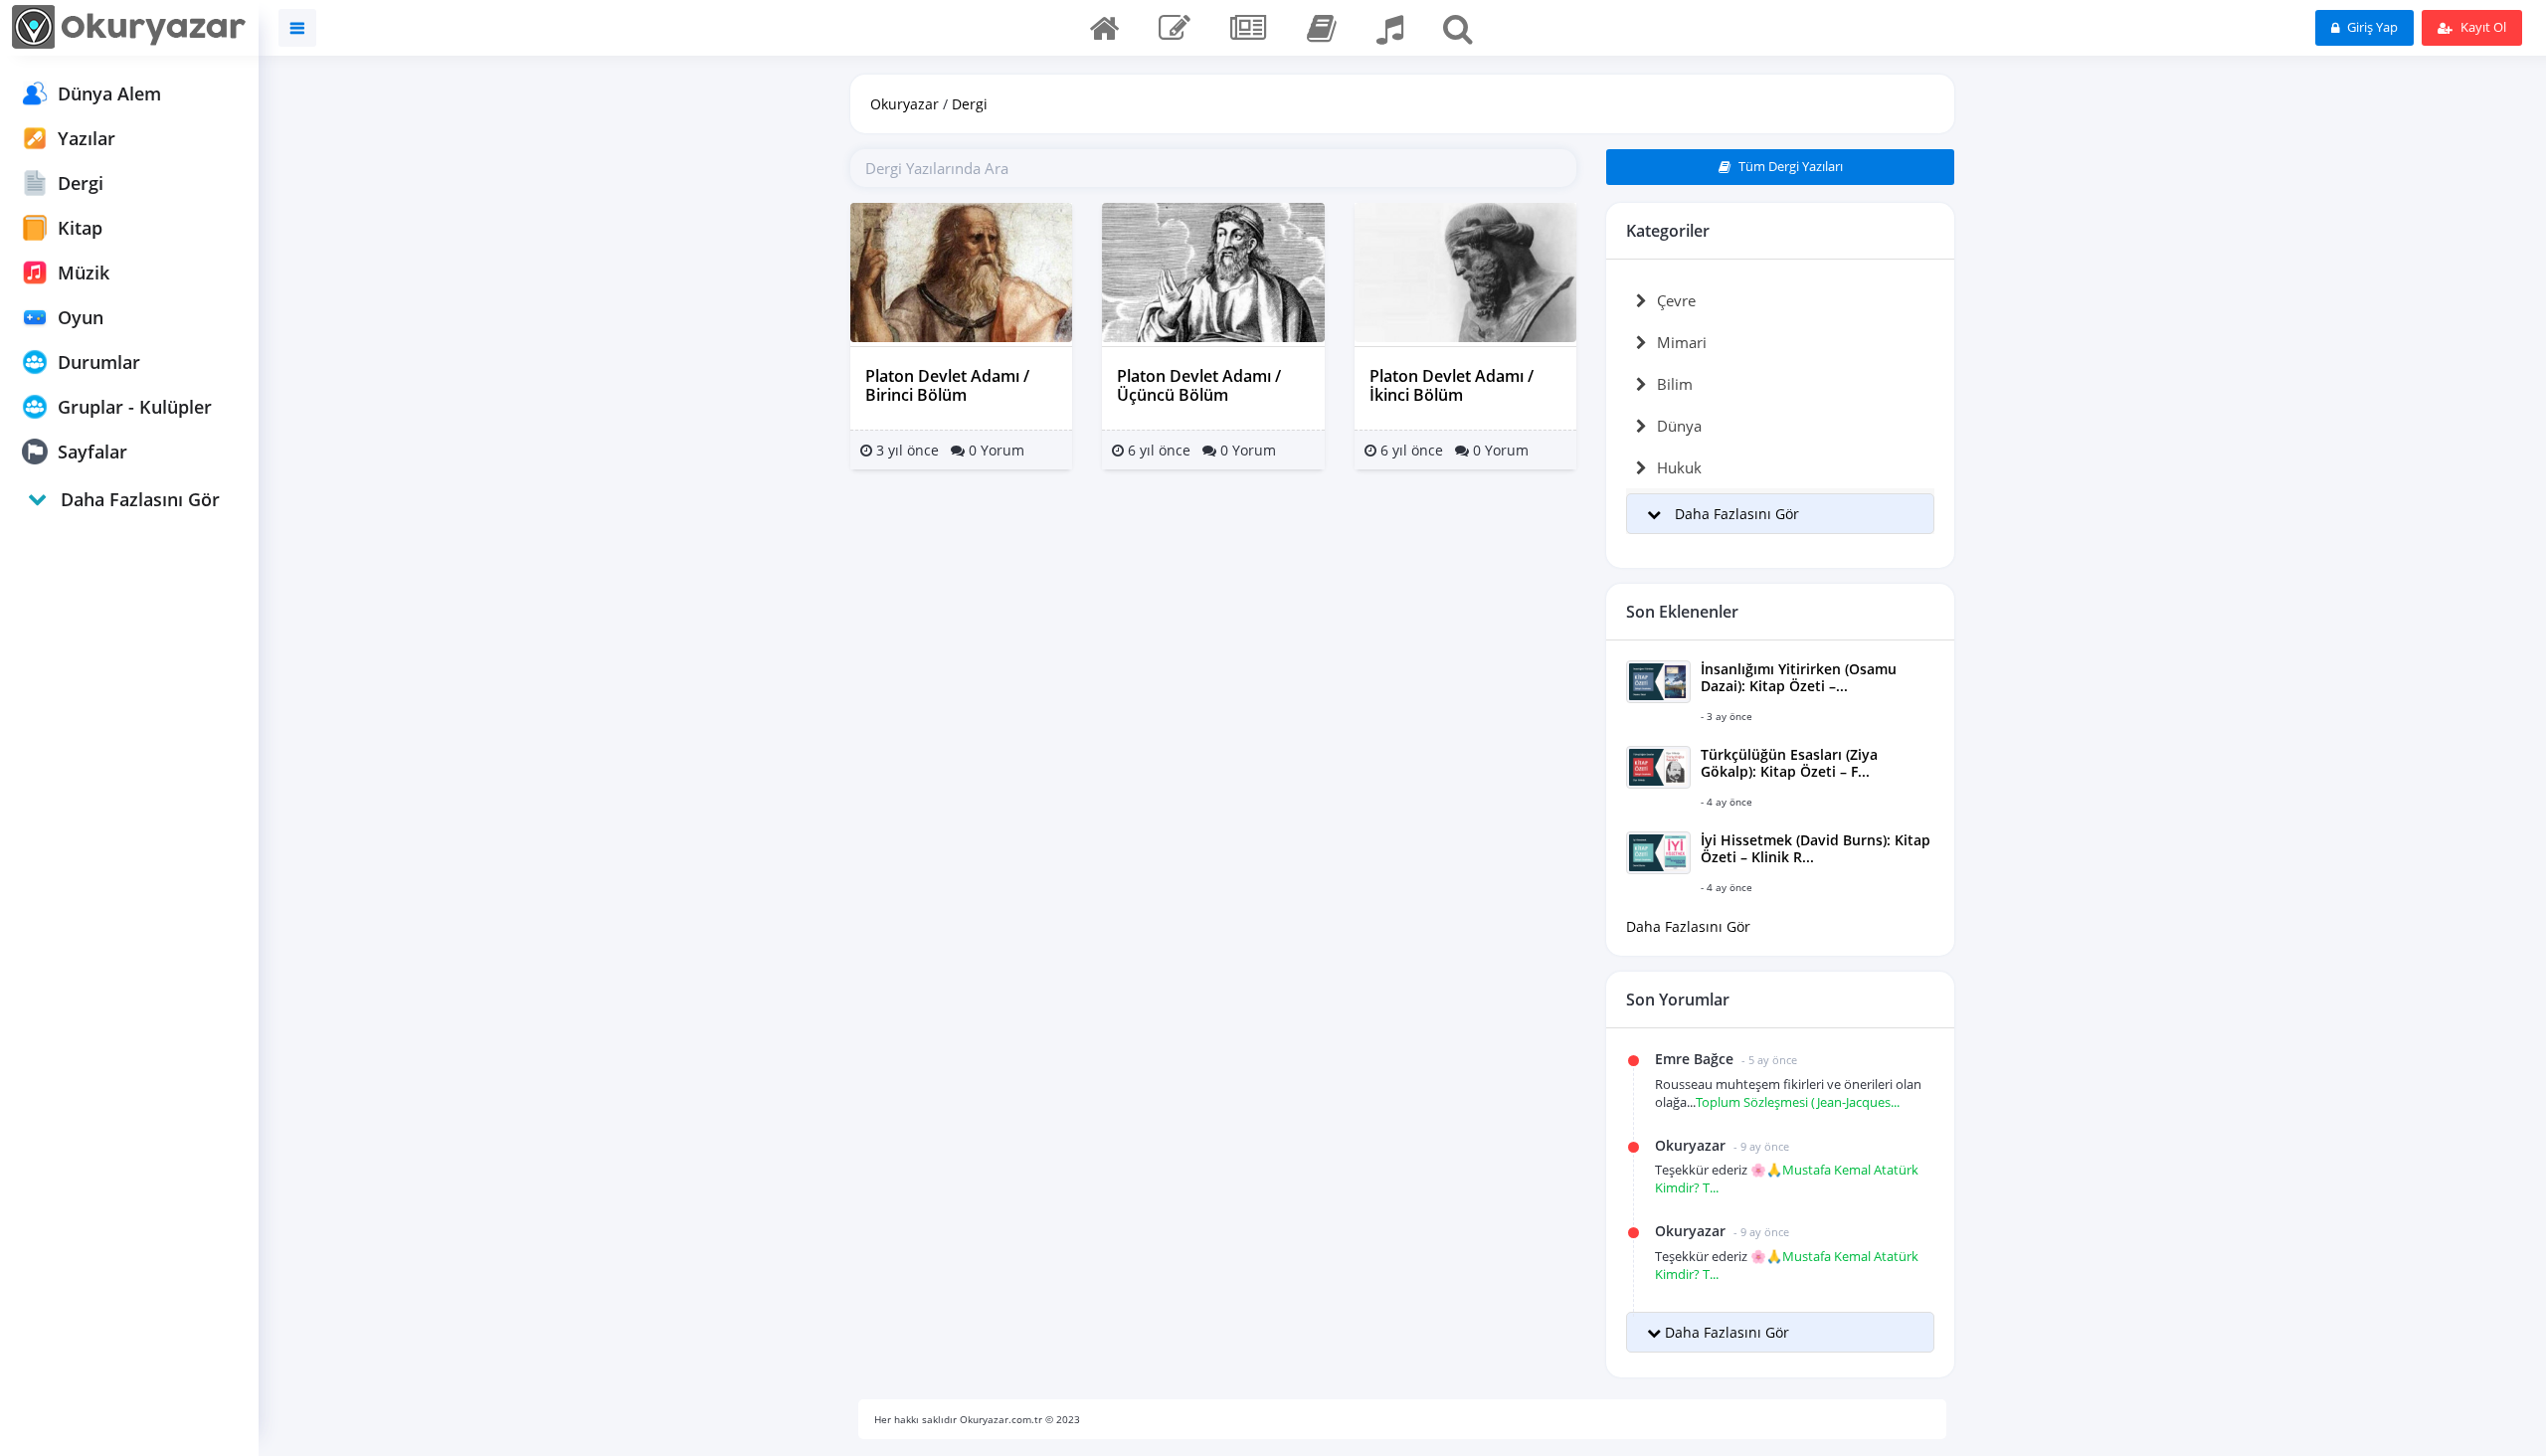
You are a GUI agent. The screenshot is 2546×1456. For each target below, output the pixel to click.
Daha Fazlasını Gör (1688, 926)
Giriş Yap (2371, 27)
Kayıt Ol (2482, 27)
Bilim (1675, 384)
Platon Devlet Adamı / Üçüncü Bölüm (1199, 385)
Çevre (1676, 300)
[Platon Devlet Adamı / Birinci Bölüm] (961, 271)
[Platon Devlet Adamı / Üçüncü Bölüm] (1213, 271)
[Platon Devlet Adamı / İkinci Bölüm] (1465, 271)
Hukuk (1679, 467)
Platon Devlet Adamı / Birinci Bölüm (947, 385)
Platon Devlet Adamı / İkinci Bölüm (1452, 385)
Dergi (970, 104)
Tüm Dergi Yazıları (1789, 166)
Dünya (1679, 426)
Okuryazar (905, 104)
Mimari (1682, 342)
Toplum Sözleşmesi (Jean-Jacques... (1798, 1102)
